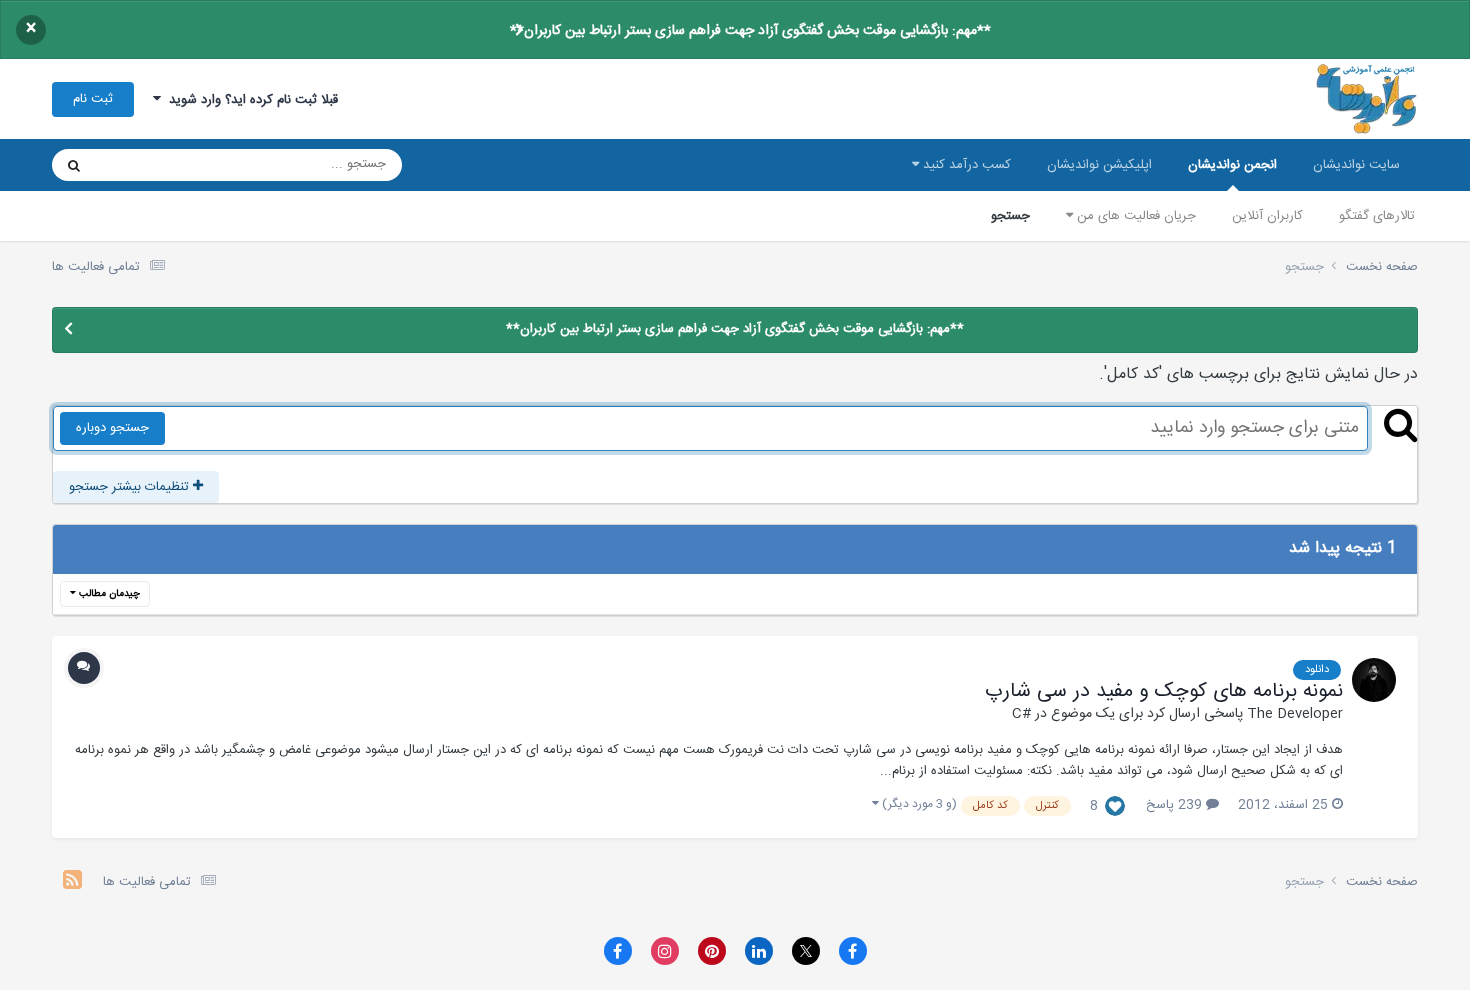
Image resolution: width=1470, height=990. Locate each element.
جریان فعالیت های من (1134, 216)
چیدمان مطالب (108, 594)
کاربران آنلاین (1267, 216)
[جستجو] (74, 165)
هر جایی (143, 165)
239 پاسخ (1176, 805)
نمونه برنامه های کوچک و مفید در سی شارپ (1164, 692)
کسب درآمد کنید (965, 165)
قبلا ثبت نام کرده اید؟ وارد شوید (249, 100)
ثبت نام (93, 99)
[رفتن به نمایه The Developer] (1374, 680)
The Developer (1295, 714)
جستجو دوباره (112, 428)
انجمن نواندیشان (1232, 165)
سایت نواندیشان (1356, 165)
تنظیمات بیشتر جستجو (131, 487)
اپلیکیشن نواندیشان (1099, 165)
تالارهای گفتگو (1377, 216)
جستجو (1010, 216)
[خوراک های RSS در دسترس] (72, 882)
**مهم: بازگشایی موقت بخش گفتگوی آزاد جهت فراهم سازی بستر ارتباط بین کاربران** (750, 31)
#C (1021, 714)
